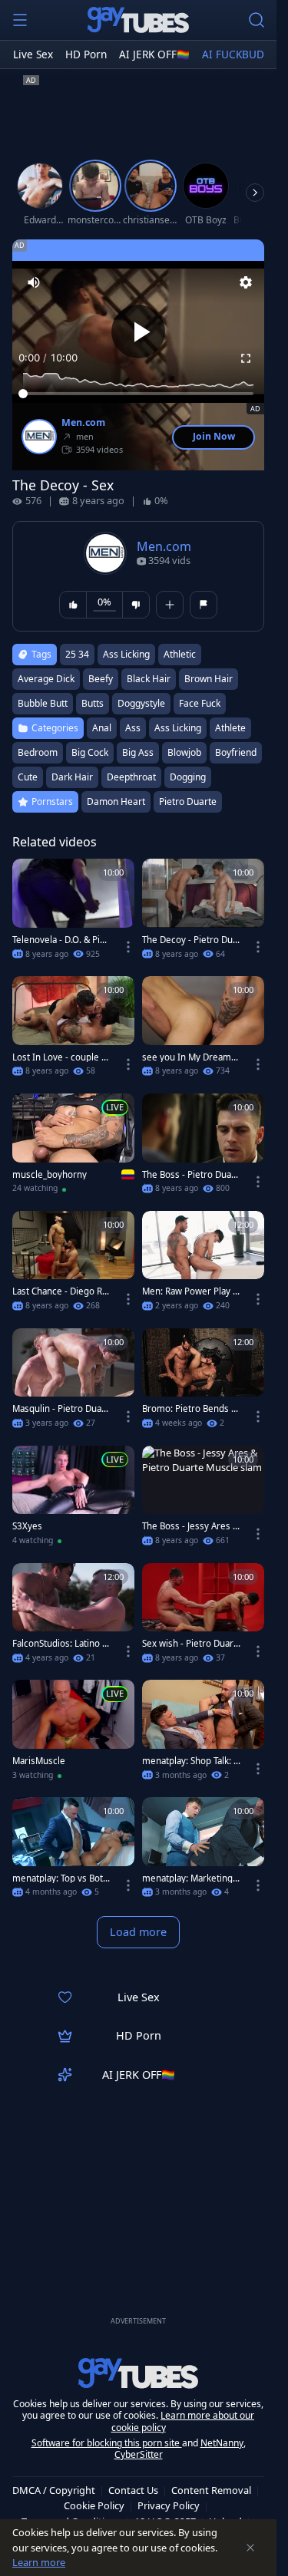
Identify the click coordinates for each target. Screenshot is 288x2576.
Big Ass (138, 752)
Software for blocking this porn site (107, 2443)
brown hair (209, 679)
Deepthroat (131, 777)
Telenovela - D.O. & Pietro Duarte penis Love (60, 940)
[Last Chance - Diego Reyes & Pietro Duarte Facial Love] (73, 1266)
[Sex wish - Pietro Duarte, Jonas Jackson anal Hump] (203, 1618)
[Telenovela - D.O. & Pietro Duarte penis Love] (73, 914)
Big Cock (90, 752)
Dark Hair (72, 777)
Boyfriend (236, 752)
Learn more (39, 2562)
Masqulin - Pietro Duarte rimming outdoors (60, 1409)
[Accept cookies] (250, 2548)
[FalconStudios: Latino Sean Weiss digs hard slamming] (73, 1618)
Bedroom (38, 752)
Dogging (188, 777)
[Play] (138, 331)
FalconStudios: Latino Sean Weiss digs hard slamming (61, 1644)
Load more (138, 1932)
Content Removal (211, 2490)
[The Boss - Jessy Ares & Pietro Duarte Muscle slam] (203, 1501)
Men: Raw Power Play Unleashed (190, 1291)
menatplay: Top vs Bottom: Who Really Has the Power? (62, 1878)
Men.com (83, 423)
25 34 (77, 654)
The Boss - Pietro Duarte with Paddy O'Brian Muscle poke (190, 1175)
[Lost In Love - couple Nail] (73, 1031)
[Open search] (257, 20)
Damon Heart (116, 801)
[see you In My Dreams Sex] (203, 1031)
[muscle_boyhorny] (73, 1148)
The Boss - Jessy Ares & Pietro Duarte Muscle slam (191, 1526)
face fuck (200, 703)
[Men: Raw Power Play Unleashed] (203, 1266)
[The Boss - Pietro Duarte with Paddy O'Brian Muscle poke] (203, 1148)
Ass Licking (178, 728)
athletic (180, 654)
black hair (149, 679)
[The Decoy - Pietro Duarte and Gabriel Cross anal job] (203, 914)
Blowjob (184, 752)
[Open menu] (20, 20)
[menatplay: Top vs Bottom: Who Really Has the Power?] (73, 1852)
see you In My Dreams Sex (189, 1057)
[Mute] (34, 282)
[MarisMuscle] (73, 1735)
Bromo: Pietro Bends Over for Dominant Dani (190, 1409)
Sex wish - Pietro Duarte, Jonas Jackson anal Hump (189, 1644)
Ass (133, 728)
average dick (46, 679)
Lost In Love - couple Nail (60, 1057)
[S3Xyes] (73, 1501)
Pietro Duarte (188, 801)
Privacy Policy (169, 2505)
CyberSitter (139, 2454)
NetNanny (222, 2443)
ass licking (126, 654)
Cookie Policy (94, 2505)
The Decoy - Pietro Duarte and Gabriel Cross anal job (192, 940)
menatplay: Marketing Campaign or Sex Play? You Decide (191, 1878)
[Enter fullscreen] (246, 358)
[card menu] (128, 947)
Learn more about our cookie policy (183, 2421)
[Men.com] (39, 437)
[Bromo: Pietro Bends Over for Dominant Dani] (203, 1383)
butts (93, 703)
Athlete (230, 728)
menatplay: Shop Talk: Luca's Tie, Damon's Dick (191, 1761)
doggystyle (141, 703)
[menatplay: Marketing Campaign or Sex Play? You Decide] (203, 1852)
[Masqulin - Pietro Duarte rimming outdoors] (73, 1383)
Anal (102, 728)
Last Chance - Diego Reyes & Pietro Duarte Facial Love (61, 1291)
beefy (101, 679)
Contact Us (133, 2490)
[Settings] (246, 282)
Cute (28, 777)
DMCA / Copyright (54, 2490)
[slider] (138, 394)
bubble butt (43, 703)
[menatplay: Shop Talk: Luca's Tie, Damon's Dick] (203, 1735)
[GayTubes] (138, 20)
